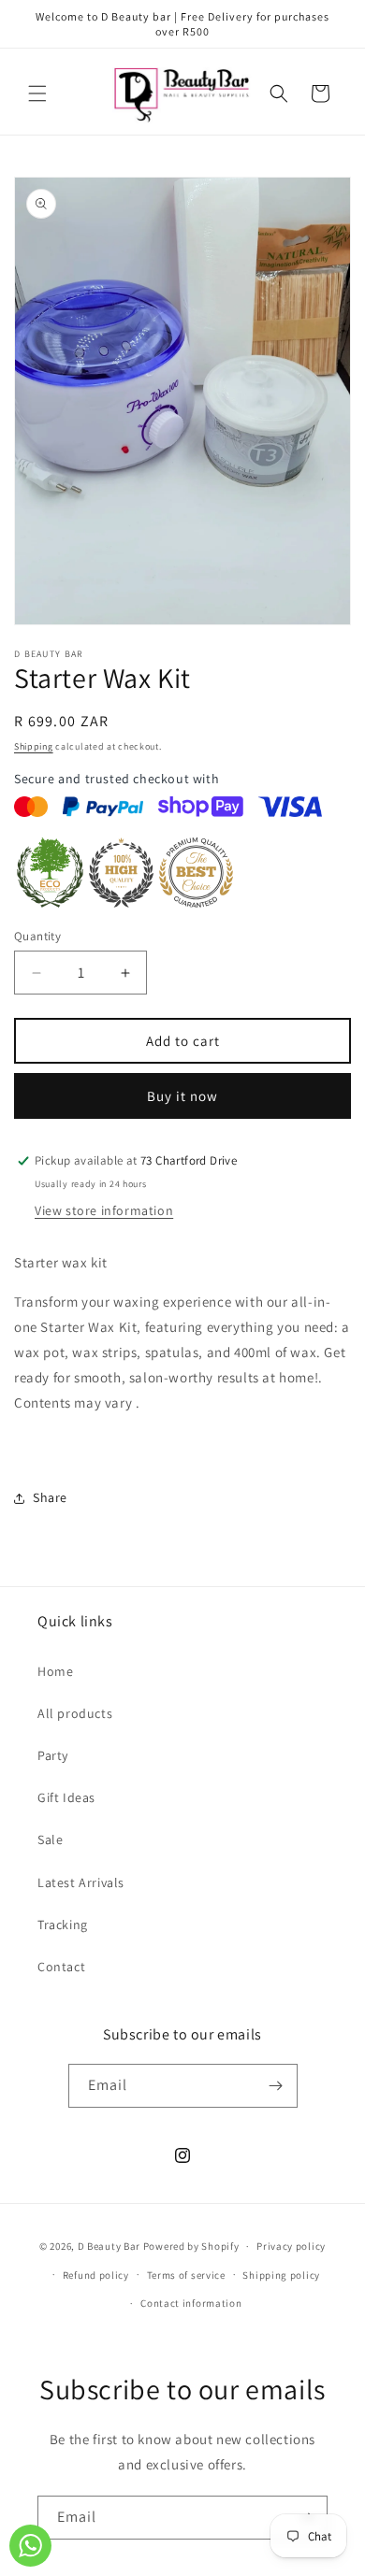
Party (53, 1755)
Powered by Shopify (191, 2246)
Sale (50, 1839)
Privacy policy (291, 2246)
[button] (37, 93)
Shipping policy (281, 2275)
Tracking (63, 1925)
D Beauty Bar (109, 2246)
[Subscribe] (276, 2086)
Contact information (191, 2303)
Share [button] (50, 1497)
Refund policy (96, 2275)
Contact (61, 1967)
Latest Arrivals (81, 1882)
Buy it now (182, 1096)
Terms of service (186, 2275)
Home (55, 1671)
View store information (104, 1210)
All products (75, 1713)
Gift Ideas (66, 1797)
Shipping (34, 746)
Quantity (37, 936)
